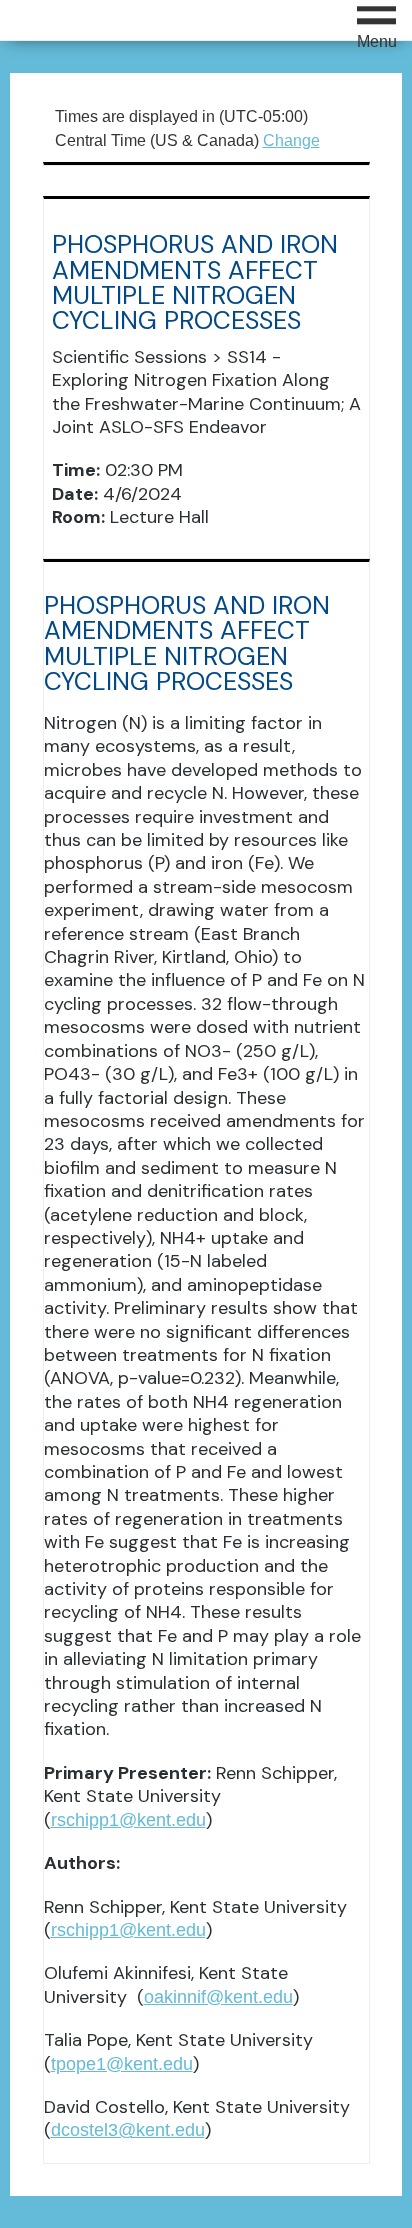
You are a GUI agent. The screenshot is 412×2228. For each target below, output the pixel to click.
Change (291, 140)
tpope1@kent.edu (122, 2064)
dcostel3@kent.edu (128, 2130)
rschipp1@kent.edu (128, 1820)
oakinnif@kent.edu (218, 1997)
